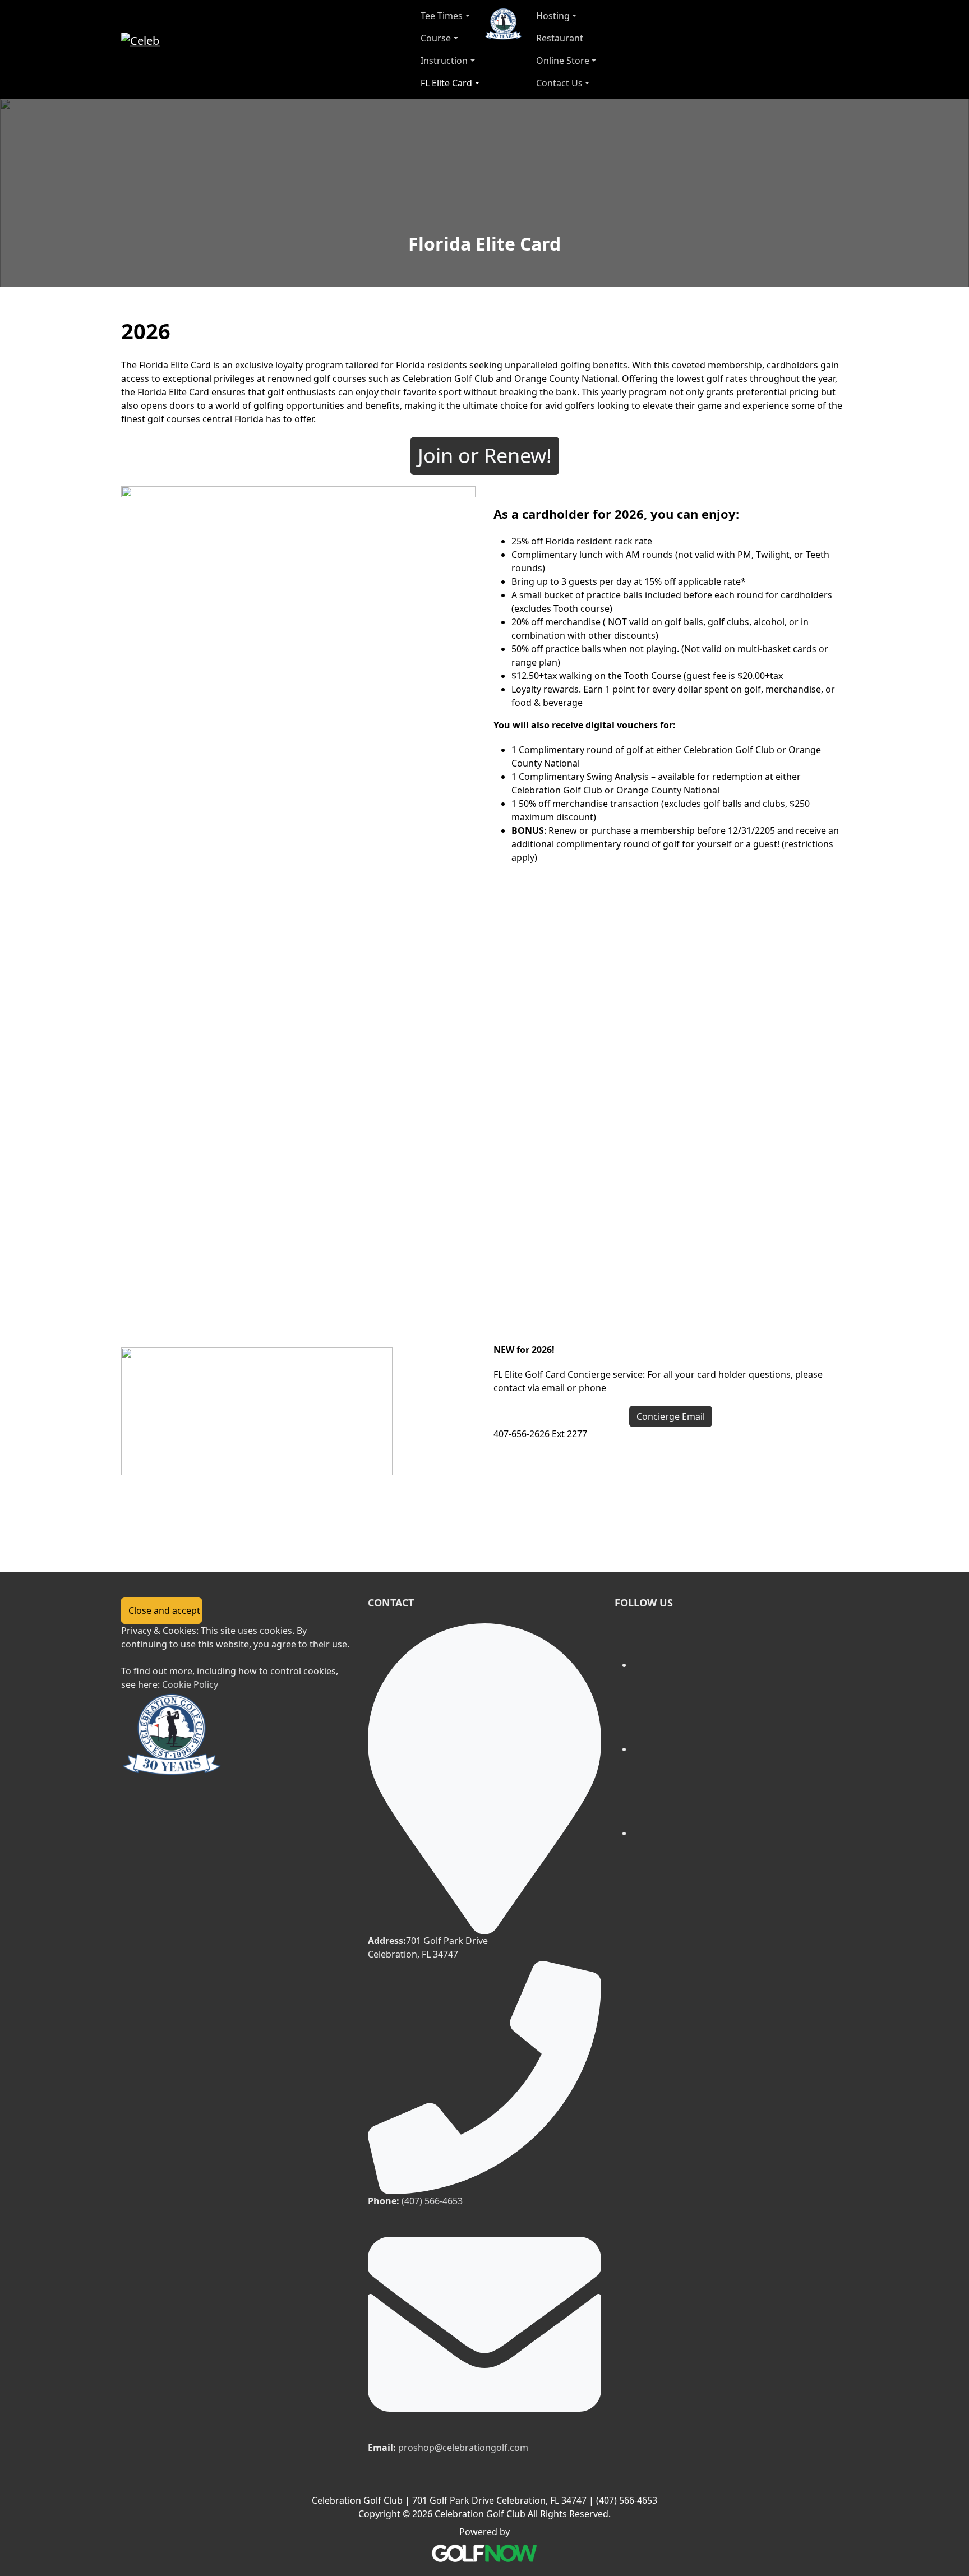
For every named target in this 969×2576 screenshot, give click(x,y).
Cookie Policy (190, 1684)
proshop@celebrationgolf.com (463, 2448)
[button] (450, 16)
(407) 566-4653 (432, 2201)
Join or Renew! (485, 456)
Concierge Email (671, 1416)
